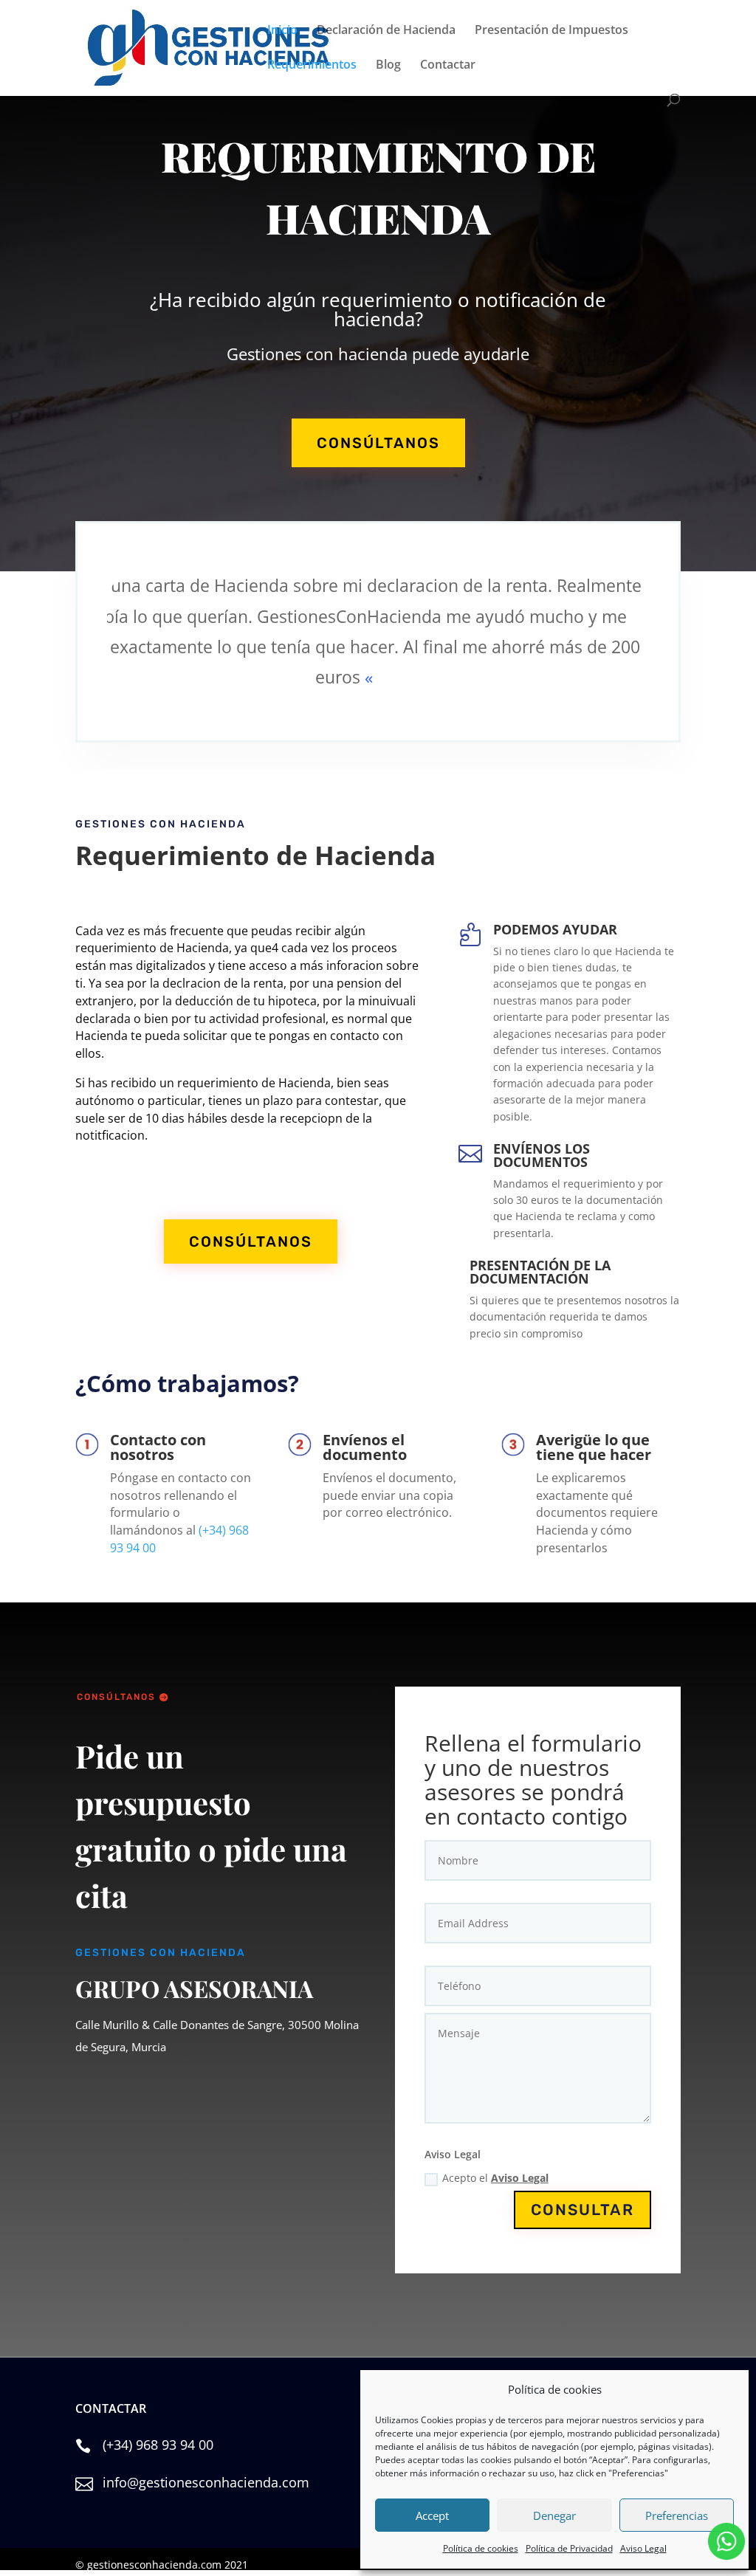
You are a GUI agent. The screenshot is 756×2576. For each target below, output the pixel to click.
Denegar (554, 2515)
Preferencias (677, 2515)
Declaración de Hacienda (386, 31)
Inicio (282, 31)
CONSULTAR (583, 2210)
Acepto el (495, 2178)
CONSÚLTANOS (378, 443)
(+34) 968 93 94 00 (158, 2445)
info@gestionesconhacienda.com (206, 2482)
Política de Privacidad (569, 2548)
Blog (388, 66)
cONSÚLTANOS (116, 1697)
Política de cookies (481, 2548)
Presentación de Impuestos (551, 31)
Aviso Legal (643, 2548)
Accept (432, 2515)
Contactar (448, 66)
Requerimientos (312, 66)
